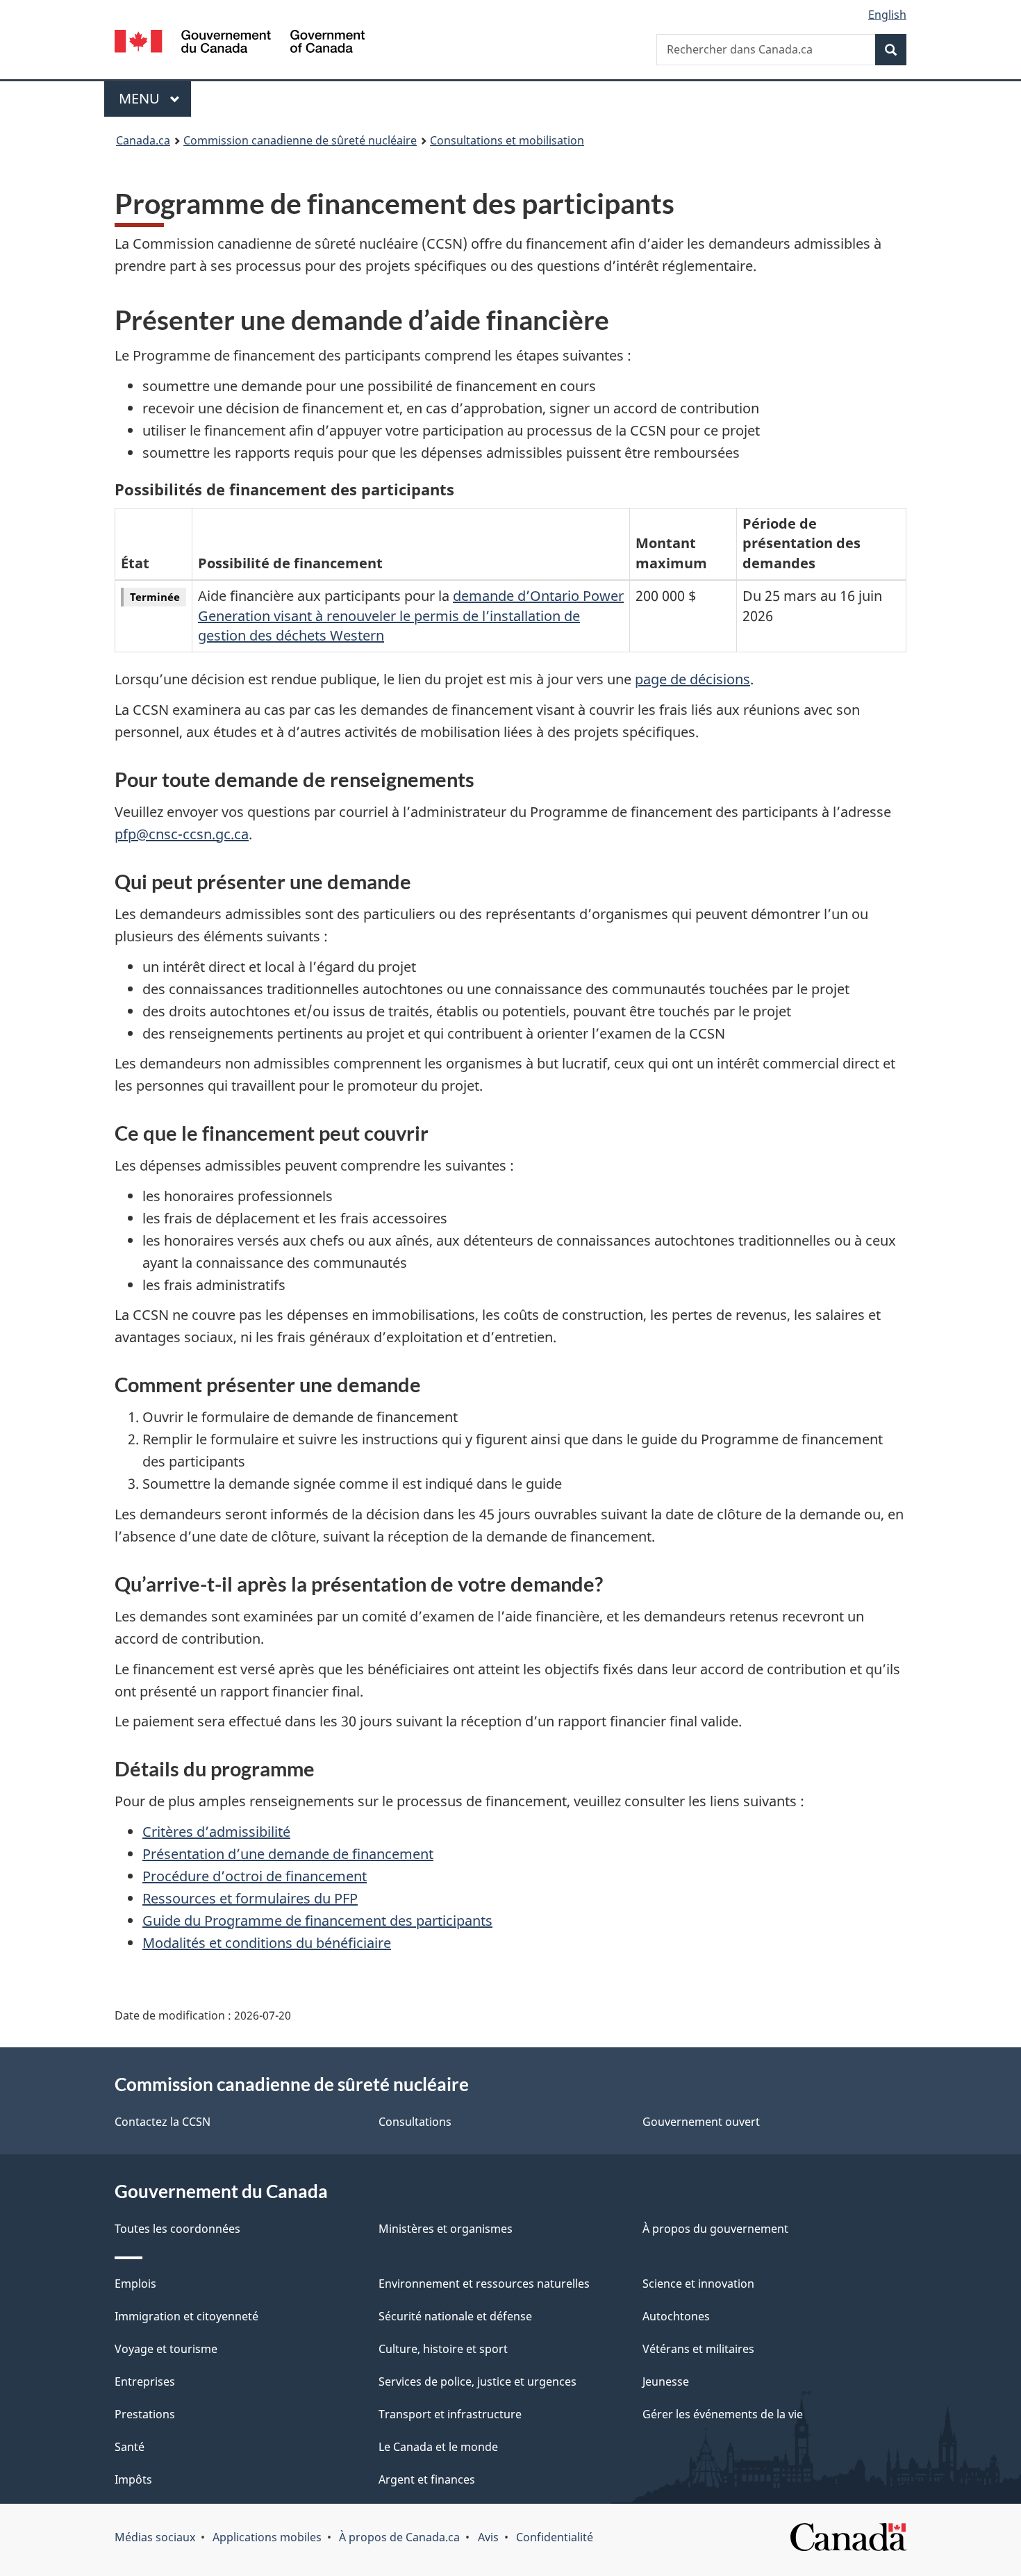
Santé (130, 2447)
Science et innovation (698, 2284)
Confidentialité (555, 2537)
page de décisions (692, 679)
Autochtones (676, 2316)
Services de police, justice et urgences (478, 2381)
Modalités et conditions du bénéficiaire (267, 1943)
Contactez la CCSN (163, 2122)
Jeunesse (666, 2381)
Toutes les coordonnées (177, 2229)
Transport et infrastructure (450, 2414)
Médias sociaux (155, 2537)
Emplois (135, 2284)
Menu (155, 98)
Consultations (415, 2122)
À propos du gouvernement (715, 2229)
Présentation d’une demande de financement (288, 1854)
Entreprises (145, 2381)
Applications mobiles (267, 2537)
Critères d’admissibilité (216, 1832)
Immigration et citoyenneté (186, 2316)
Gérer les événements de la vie (723, 2414)
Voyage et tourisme (166, 2349)
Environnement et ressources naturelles (484, 2284)
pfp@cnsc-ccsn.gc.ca (182, 834)
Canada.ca (143, 140)
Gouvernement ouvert (701, 2122)
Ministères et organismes (446, 2229)
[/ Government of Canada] (240, 43)
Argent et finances (427, 2479)
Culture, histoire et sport (443, 2349)
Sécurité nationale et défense (455, 2316)
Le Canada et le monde (438, 2447)
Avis (488, 2537)
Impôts (133, 2479)
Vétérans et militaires (698, 2349)
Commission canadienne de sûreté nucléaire (300, 140)
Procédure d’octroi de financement (255, 1876)
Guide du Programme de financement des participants (317, 1921)
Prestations (145, 2414)
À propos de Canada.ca (399, 2537)
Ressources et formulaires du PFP (250, 1898)
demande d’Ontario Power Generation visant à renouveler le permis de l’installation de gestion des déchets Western (411, 616)
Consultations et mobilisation (507, 140)
